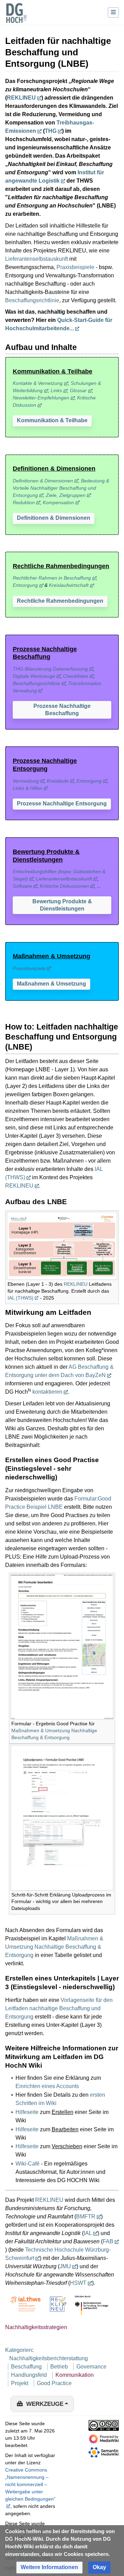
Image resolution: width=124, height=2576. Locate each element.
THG (51, 131)
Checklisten (76, 676)
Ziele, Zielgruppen (66, 495)
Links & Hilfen (28, 788)
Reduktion (24, 502)
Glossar (78, 390)
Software (22, 886)
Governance (91, 2367)
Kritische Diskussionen (64, 886)
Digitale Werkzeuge (34, 676)
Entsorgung (25, 585)
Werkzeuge (45, 2404)
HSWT (78, 2283)
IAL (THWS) (20, 1298)
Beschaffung (26, 2367)
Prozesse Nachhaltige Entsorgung (62, 804)
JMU (65, 2266)
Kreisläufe (58, 781)
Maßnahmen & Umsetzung (51, 984)
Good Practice (54, 2383)
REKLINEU (21, 98)
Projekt (20, 2383)
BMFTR (86, 2217)
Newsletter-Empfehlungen (41, 398)
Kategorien (19, 2350)
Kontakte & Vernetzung (38, 383)
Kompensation (58, 502)
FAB (108, 2241)
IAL (88, 2233)
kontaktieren (47, 1392)
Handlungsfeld (29, 2375)
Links (56, 390)
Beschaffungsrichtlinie (32, 300)
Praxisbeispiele (75, 267)
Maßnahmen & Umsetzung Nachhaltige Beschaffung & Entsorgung (54, 1947)
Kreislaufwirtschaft (69, 585)
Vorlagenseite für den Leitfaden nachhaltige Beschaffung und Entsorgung (59, 2008)
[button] (52, 421)
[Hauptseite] (16, 17)
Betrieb (59, 2367)
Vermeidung (26, 781)
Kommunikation (75, 2375)
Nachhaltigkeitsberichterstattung (49, 2358)
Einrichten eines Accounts (47, 2086)
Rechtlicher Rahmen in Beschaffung (52, 578)
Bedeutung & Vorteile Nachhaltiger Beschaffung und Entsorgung (61, 488)
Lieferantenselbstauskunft (37, 259)
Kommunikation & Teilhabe (52, 420)
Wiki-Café (28, 2164)
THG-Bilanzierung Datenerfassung (50, 669)
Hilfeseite (27, 2112)
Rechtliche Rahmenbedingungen (60, 601)
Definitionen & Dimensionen (43, 481)
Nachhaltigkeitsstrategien (36, 2327)
